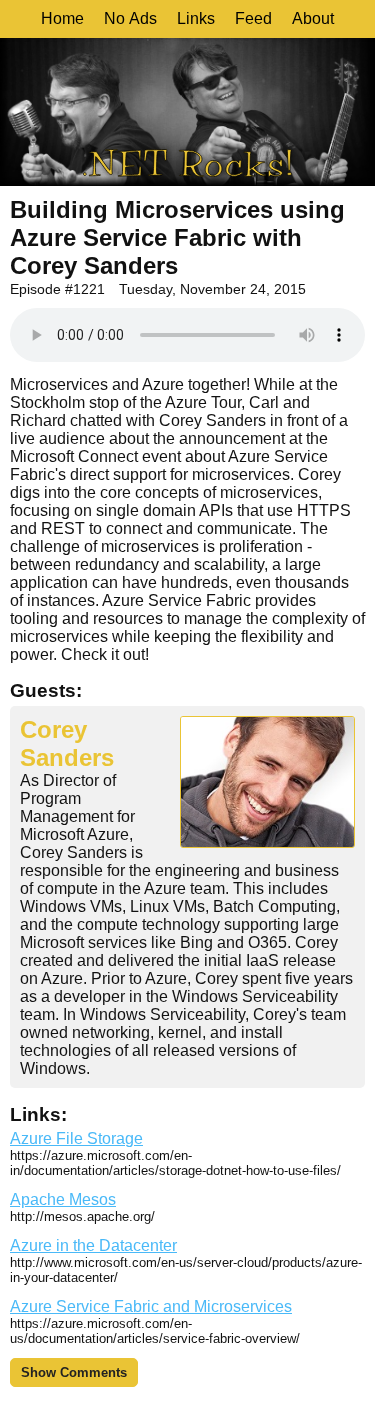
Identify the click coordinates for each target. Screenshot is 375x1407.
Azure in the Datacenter (93, 1245)
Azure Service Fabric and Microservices (151, 1306)
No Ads (130, 18)
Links (196, 18)
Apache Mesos (63, 1199)
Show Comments (74, 1372)
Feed (253, 18)
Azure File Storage (76, 1138)
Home (62, 18)
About (313, 18)
